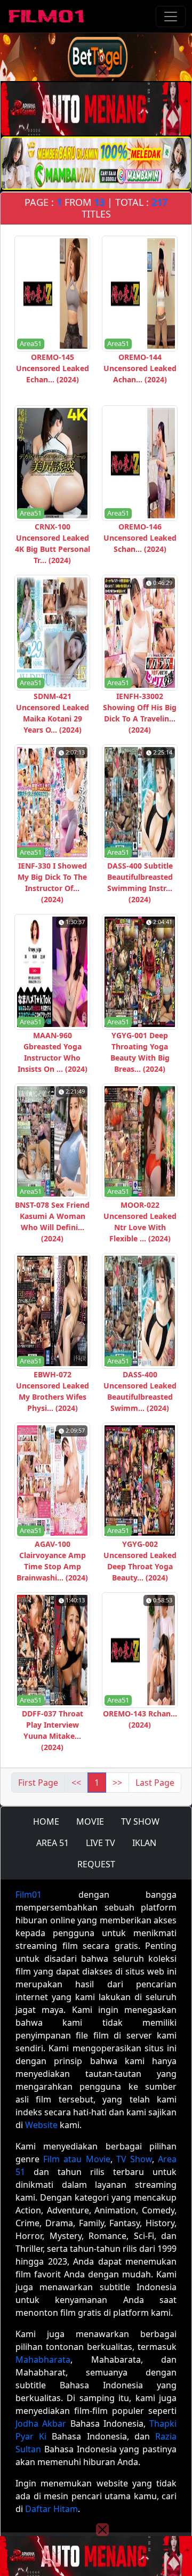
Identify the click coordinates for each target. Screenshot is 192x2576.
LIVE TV (101, 1843)
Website (41, 2125)
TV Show (134, 2159)
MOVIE (90, 1821)
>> (117, 1783)
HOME (46, 1821)
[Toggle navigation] (171, 17)
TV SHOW (140, 1821)
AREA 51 (53, 1843)
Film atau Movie (77, 2159)
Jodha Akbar (41, 2423)
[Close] (102, 71)
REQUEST (96, 1864)
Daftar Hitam (51, 2509)
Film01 (29, 1895)
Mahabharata (43, 2360)
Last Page (155, 1783)
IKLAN (144, 1843)
